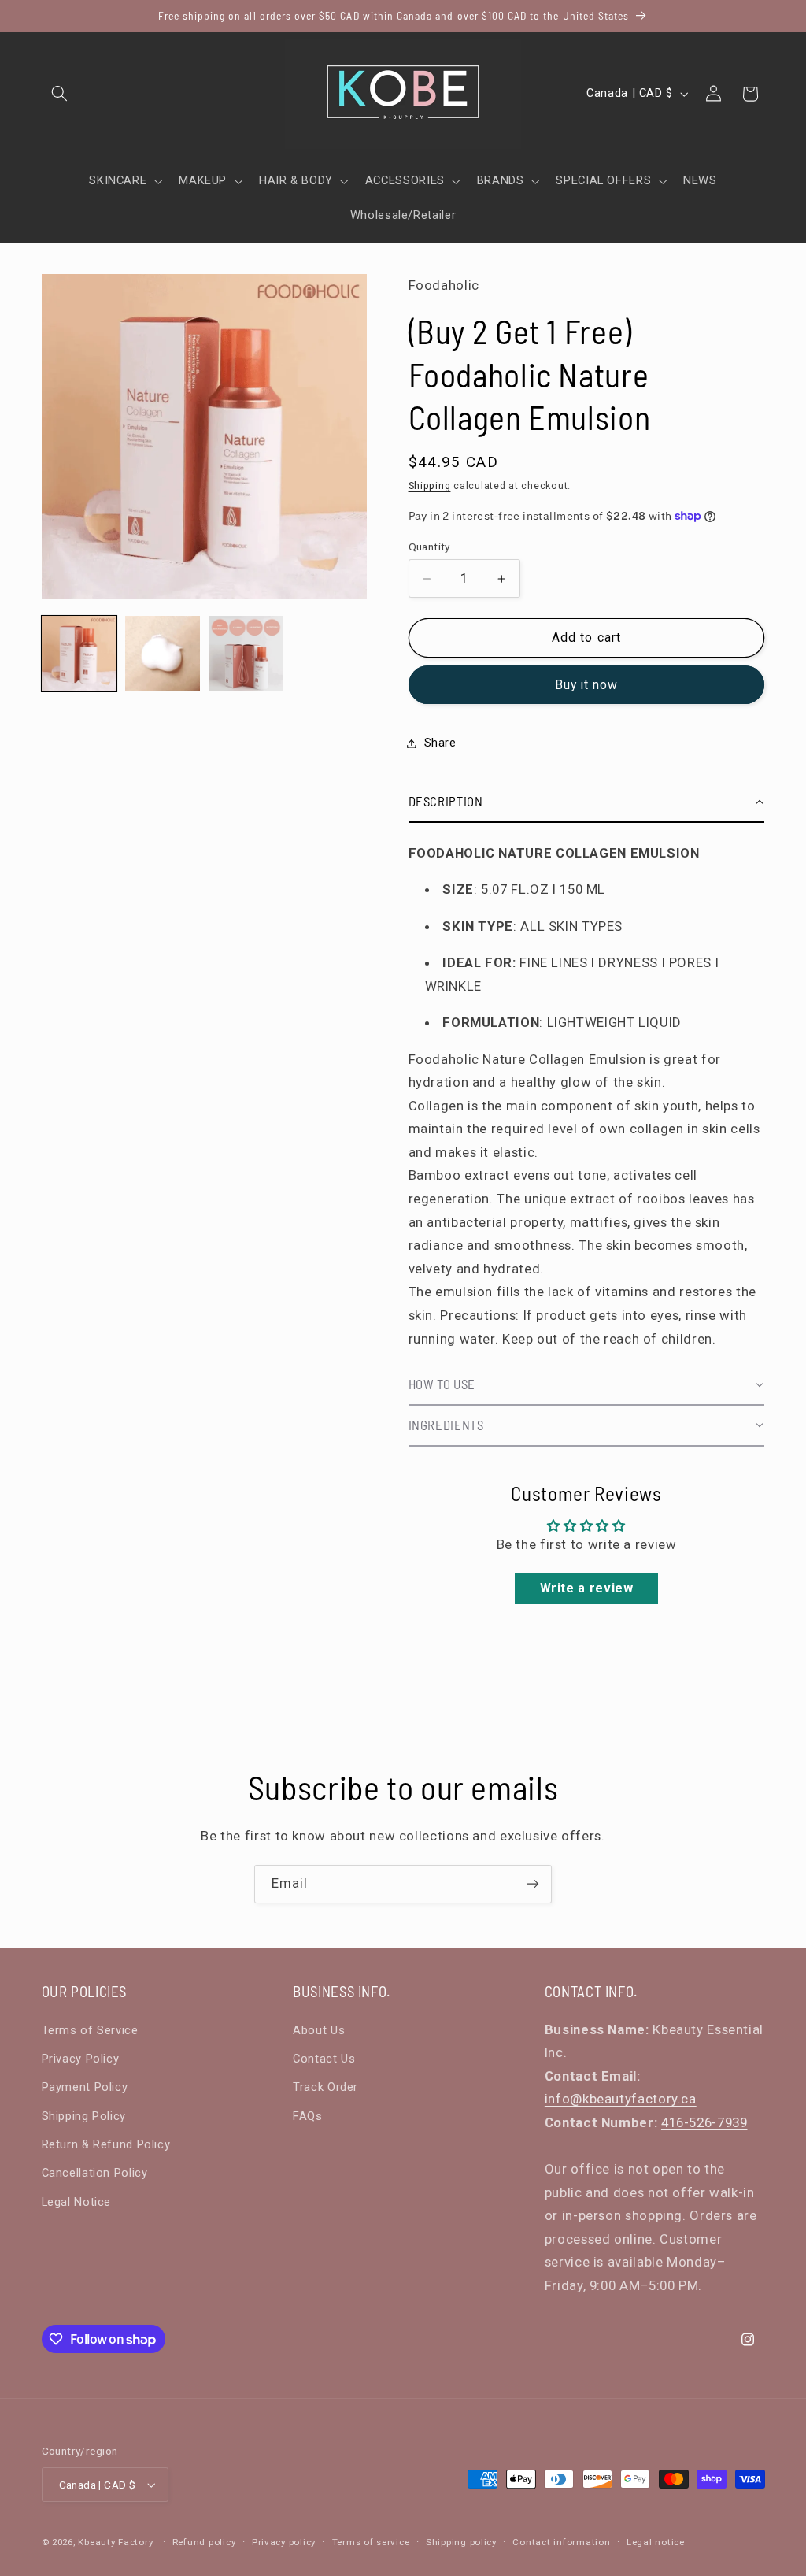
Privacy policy (284, 2542)
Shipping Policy (84, 2116)
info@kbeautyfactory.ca (621, 2099)
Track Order (325, 2087)
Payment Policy (85, 2087)
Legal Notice (77, 2202)
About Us (319, 2030)
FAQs (308, 2116)
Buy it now (587, 685)
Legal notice (656, 2542)
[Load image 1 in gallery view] (79, 654)
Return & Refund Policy (106, 2144)
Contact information (561, 2542)
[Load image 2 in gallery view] (163, 654)
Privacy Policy (81, 2059)
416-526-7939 (704, 2122)
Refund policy (204, 2542)
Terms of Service (90, 2030)
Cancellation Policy (95, 2173)
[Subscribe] (533, 1884)
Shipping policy (461, 2542)
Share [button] (440, 743)
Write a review (587, 1588)
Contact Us (324, 2059)
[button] (60, 94)
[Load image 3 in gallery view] (246, 654)
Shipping (430, 486)
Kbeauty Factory (115, 2542)
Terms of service (371, 2542)
